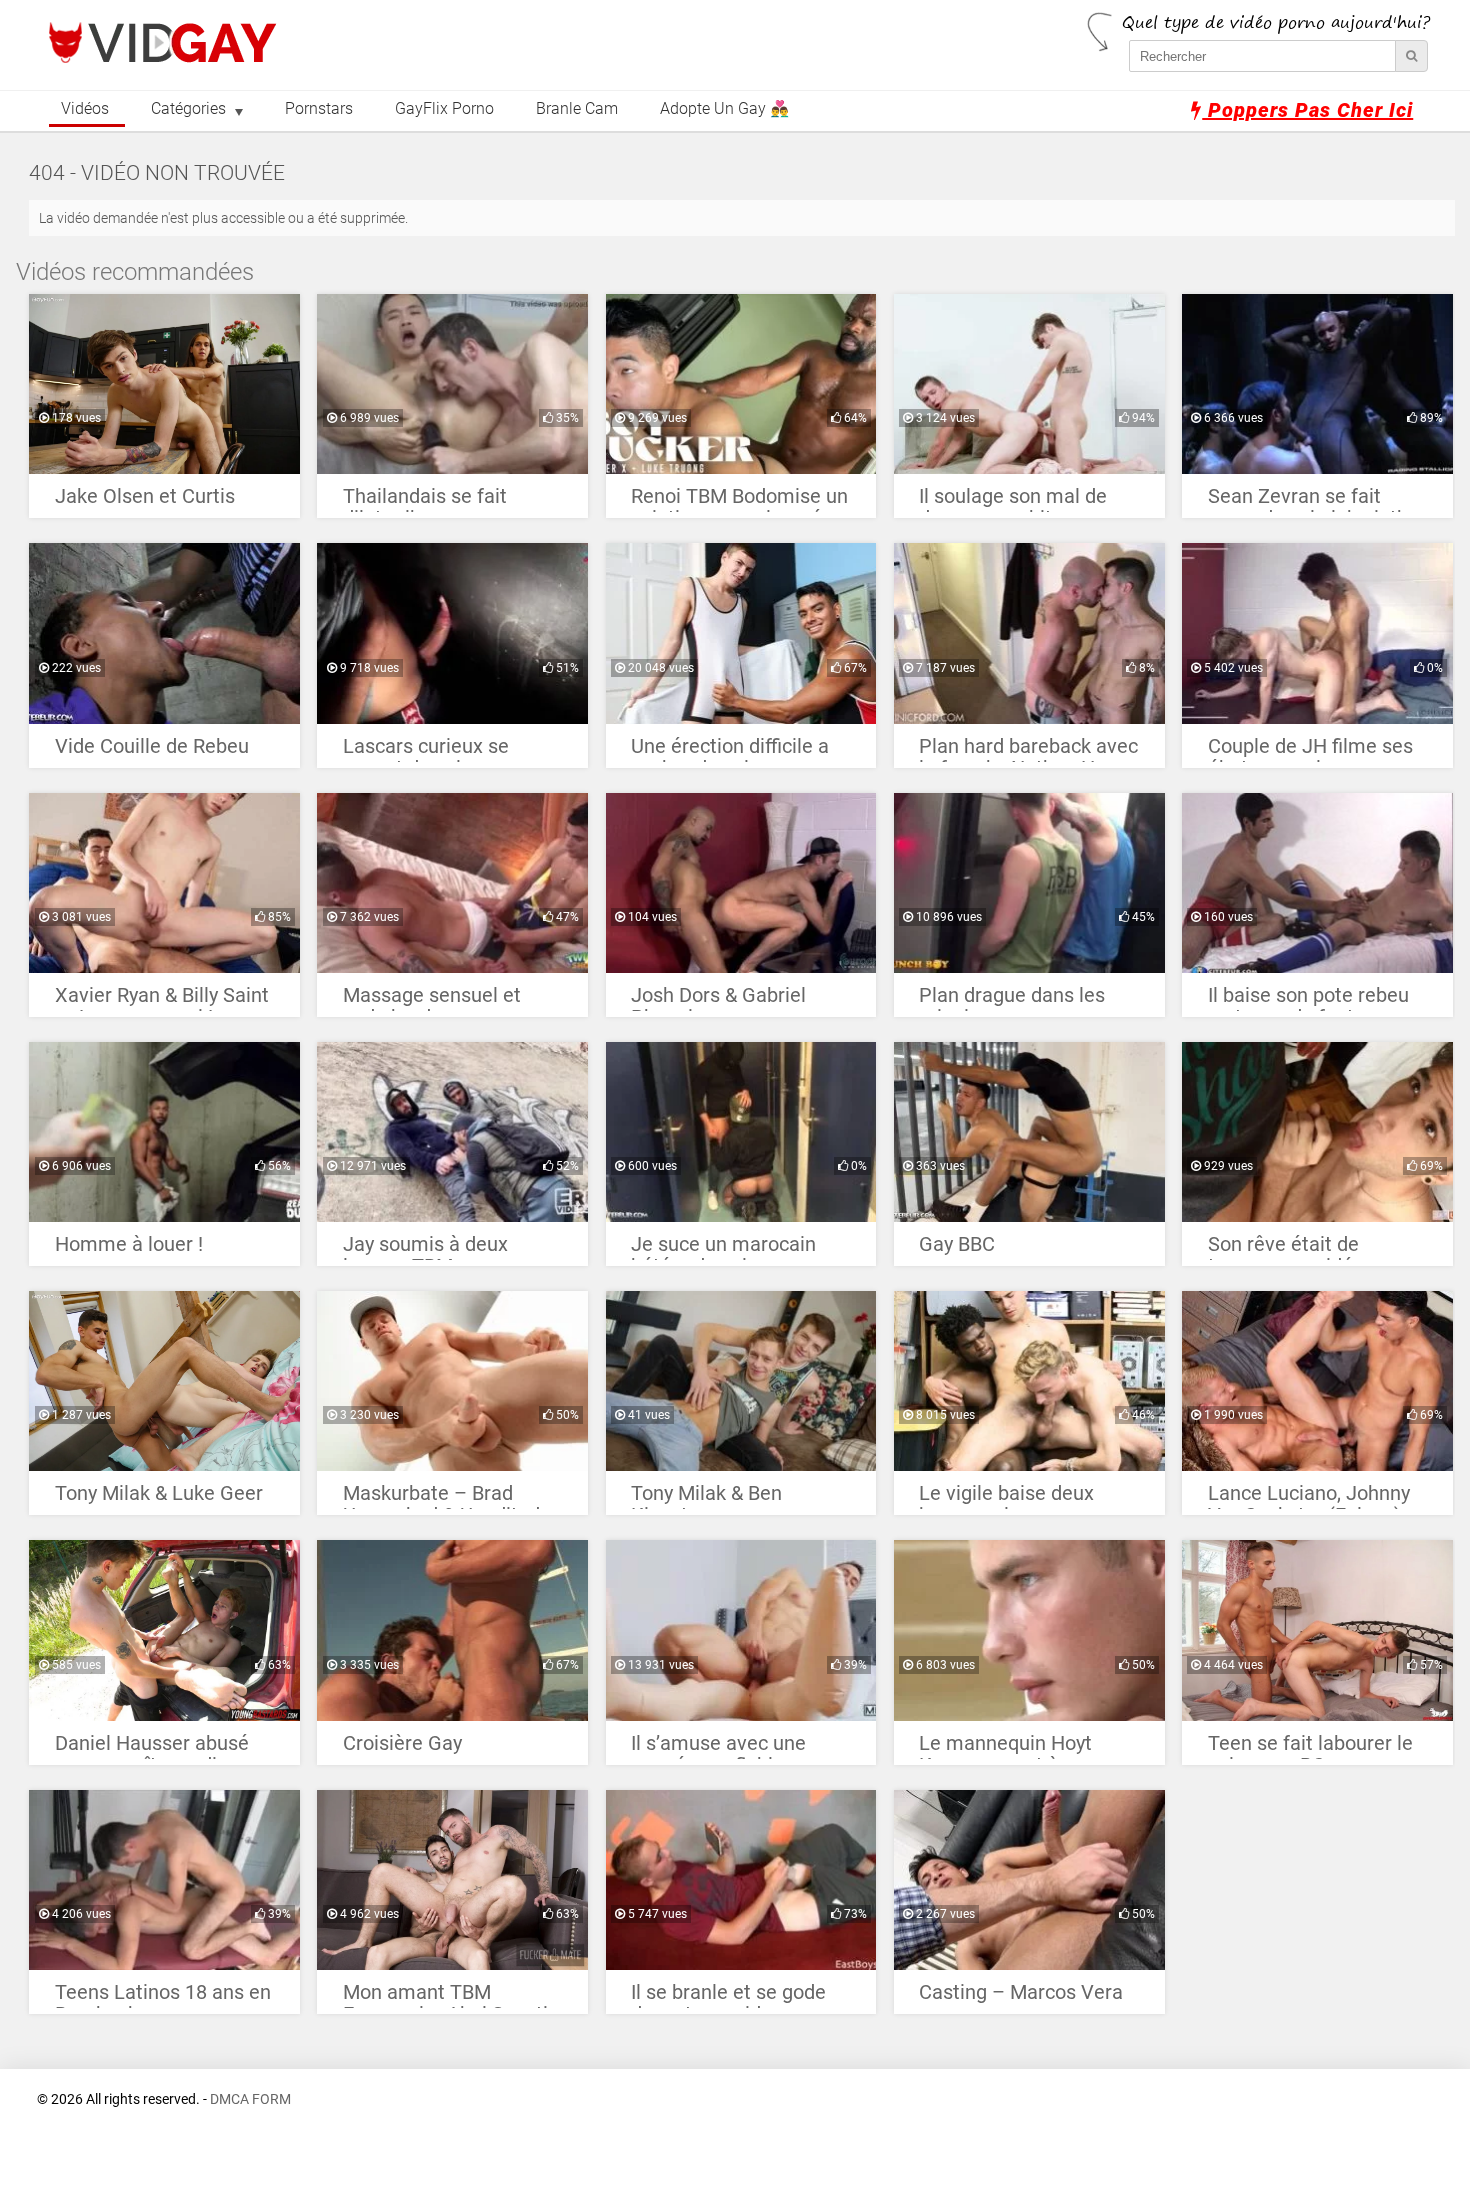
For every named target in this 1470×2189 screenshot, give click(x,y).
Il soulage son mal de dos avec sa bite (1013, 501)
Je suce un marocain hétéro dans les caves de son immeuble (728, 1249)
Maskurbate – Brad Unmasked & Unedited (441, 1498)
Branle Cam (577, 109)
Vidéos (85, 109)
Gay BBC (957, 1244)
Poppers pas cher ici (1307, 110)
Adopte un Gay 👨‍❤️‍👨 (724, 109)
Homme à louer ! (129, 1244)
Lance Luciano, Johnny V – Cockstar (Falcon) (1309, 1498)
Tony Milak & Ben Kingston (706, 1498)
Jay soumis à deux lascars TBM (425, 1249)
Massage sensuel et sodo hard (432, 1000)
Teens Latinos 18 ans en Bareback (163, 1997)
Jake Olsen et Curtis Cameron (145, 501)
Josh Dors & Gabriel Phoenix (718, 1000)
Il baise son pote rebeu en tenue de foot (1308, 1000)
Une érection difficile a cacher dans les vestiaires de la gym (730, 751)
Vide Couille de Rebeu (152, 746)
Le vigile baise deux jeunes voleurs (1006, 1498)
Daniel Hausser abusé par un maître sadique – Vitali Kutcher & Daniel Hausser (161, 1748)
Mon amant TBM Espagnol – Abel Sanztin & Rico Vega (451, 1997)
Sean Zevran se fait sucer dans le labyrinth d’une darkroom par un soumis (1308, 501)
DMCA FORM (250, 2099)
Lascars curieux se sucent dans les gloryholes (426, 751)
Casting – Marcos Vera (1021, 1992)
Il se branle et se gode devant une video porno (735, 1997)
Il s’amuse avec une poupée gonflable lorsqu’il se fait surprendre (718, 1748)
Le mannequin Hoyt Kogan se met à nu (1005, 1748)
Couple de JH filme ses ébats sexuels (1310, 751)
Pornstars (319, 109)
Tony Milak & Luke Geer (159, 1493)
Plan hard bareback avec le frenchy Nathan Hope (1028, 751)
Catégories (188, 109)
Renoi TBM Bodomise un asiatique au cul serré (739, 501)
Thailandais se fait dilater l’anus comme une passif (436, 501)
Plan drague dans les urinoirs (1012, 1000)
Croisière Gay (402, 1743)
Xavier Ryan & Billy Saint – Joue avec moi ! (162, 1000)
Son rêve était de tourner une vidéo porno (1314, 1249)
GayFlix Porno (444, 109)
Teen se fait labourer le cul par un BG (1310, 1748)
